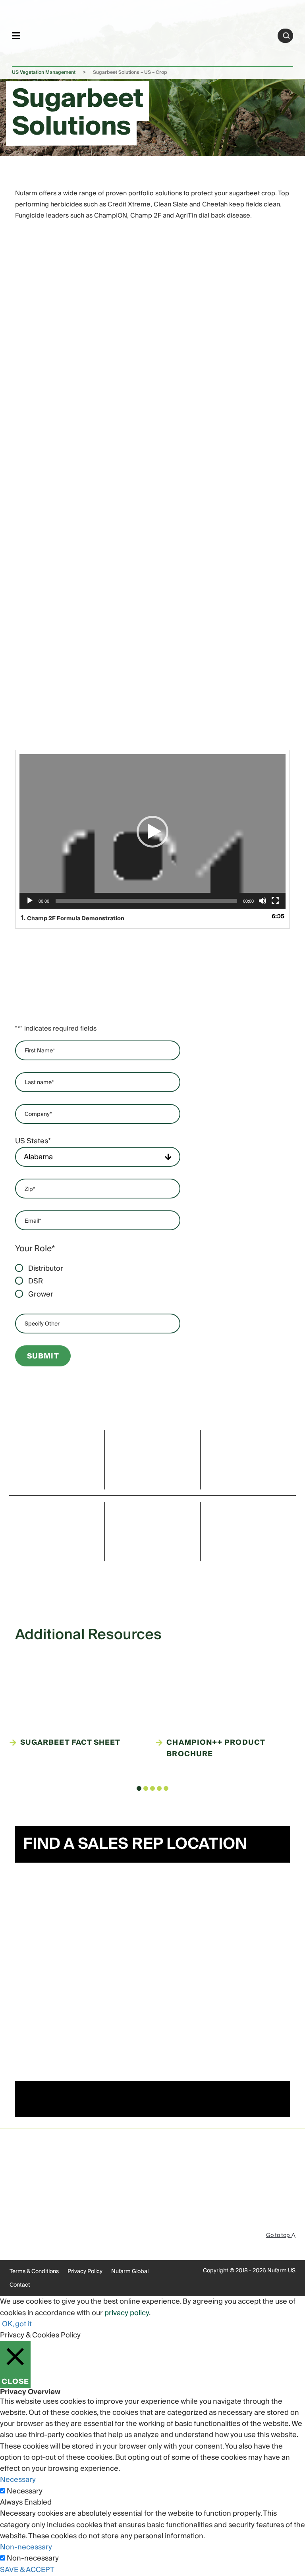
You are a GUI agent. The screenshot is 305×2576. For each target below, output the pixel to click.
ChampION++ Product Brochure (215, 1748)
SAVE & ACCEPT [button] (27, 2570)
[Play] (30, 907)
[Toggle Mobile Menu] (16, 36)
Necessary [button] (18, 2480)
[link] (149, 34)
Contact (20, 2285)
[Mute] (263, 907)
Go (286, 36)
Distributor (46, 1269)
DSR (36, 1281)
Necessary (25, 2491)
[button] (152, 832)
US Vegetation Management (44, 72)
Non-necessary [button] (26, 2547)
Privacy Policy (85, 2272)
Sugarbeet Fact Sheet (70, 1743)
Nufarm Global (130, 2272)
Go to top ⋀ (281, 2235)
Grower (41, 1295)
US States (33, 1141)
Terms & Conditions (34, 2272)
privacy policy (127, 2313)
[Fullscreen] (275, 907)
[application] (152, 831)
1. (72, 918)
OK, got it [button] (17, 2324)
